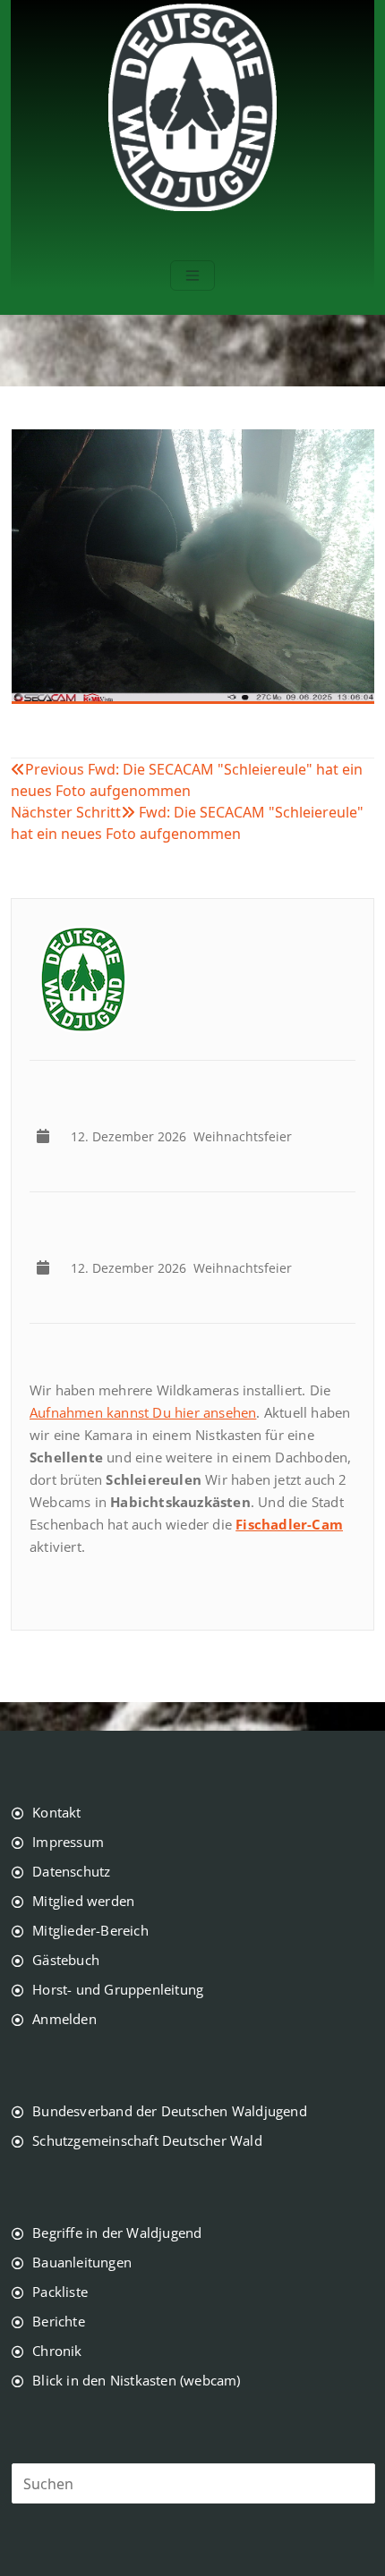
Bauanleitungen (82, 2262)
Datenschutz (71, 1871)
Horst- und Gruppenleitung (118, 1989)
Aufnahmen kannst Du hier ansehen (143, 1412)
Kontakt (56, 1812)
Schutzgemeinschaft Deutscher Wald (147, 2140)
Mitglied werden (83, 1901)
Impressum (68, 1842)
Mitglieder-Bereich (90, 1930)
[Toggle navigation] (192, 275)
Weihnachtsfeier (185, 1136)
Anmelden (64, 2019)
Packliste (60, 2292)
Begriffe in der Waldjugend (117, 2233)
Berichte (59, 2321)
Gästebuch (66, 1960)
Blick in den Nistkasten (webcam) (136, 2380)
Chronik (57, 2351)
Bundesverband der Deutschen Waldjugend (170, 2111)
